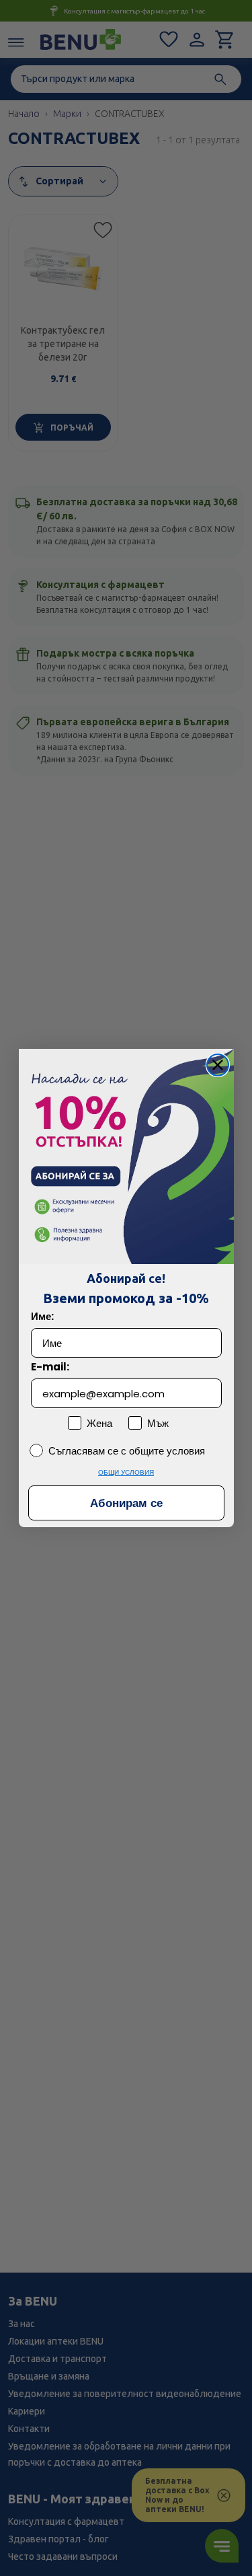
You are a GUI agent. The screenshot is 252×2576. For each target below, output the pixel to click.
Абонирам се (126, 1503)
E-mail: (50, 1367)
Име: (42, 1316)
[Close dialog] (218, 1065)
